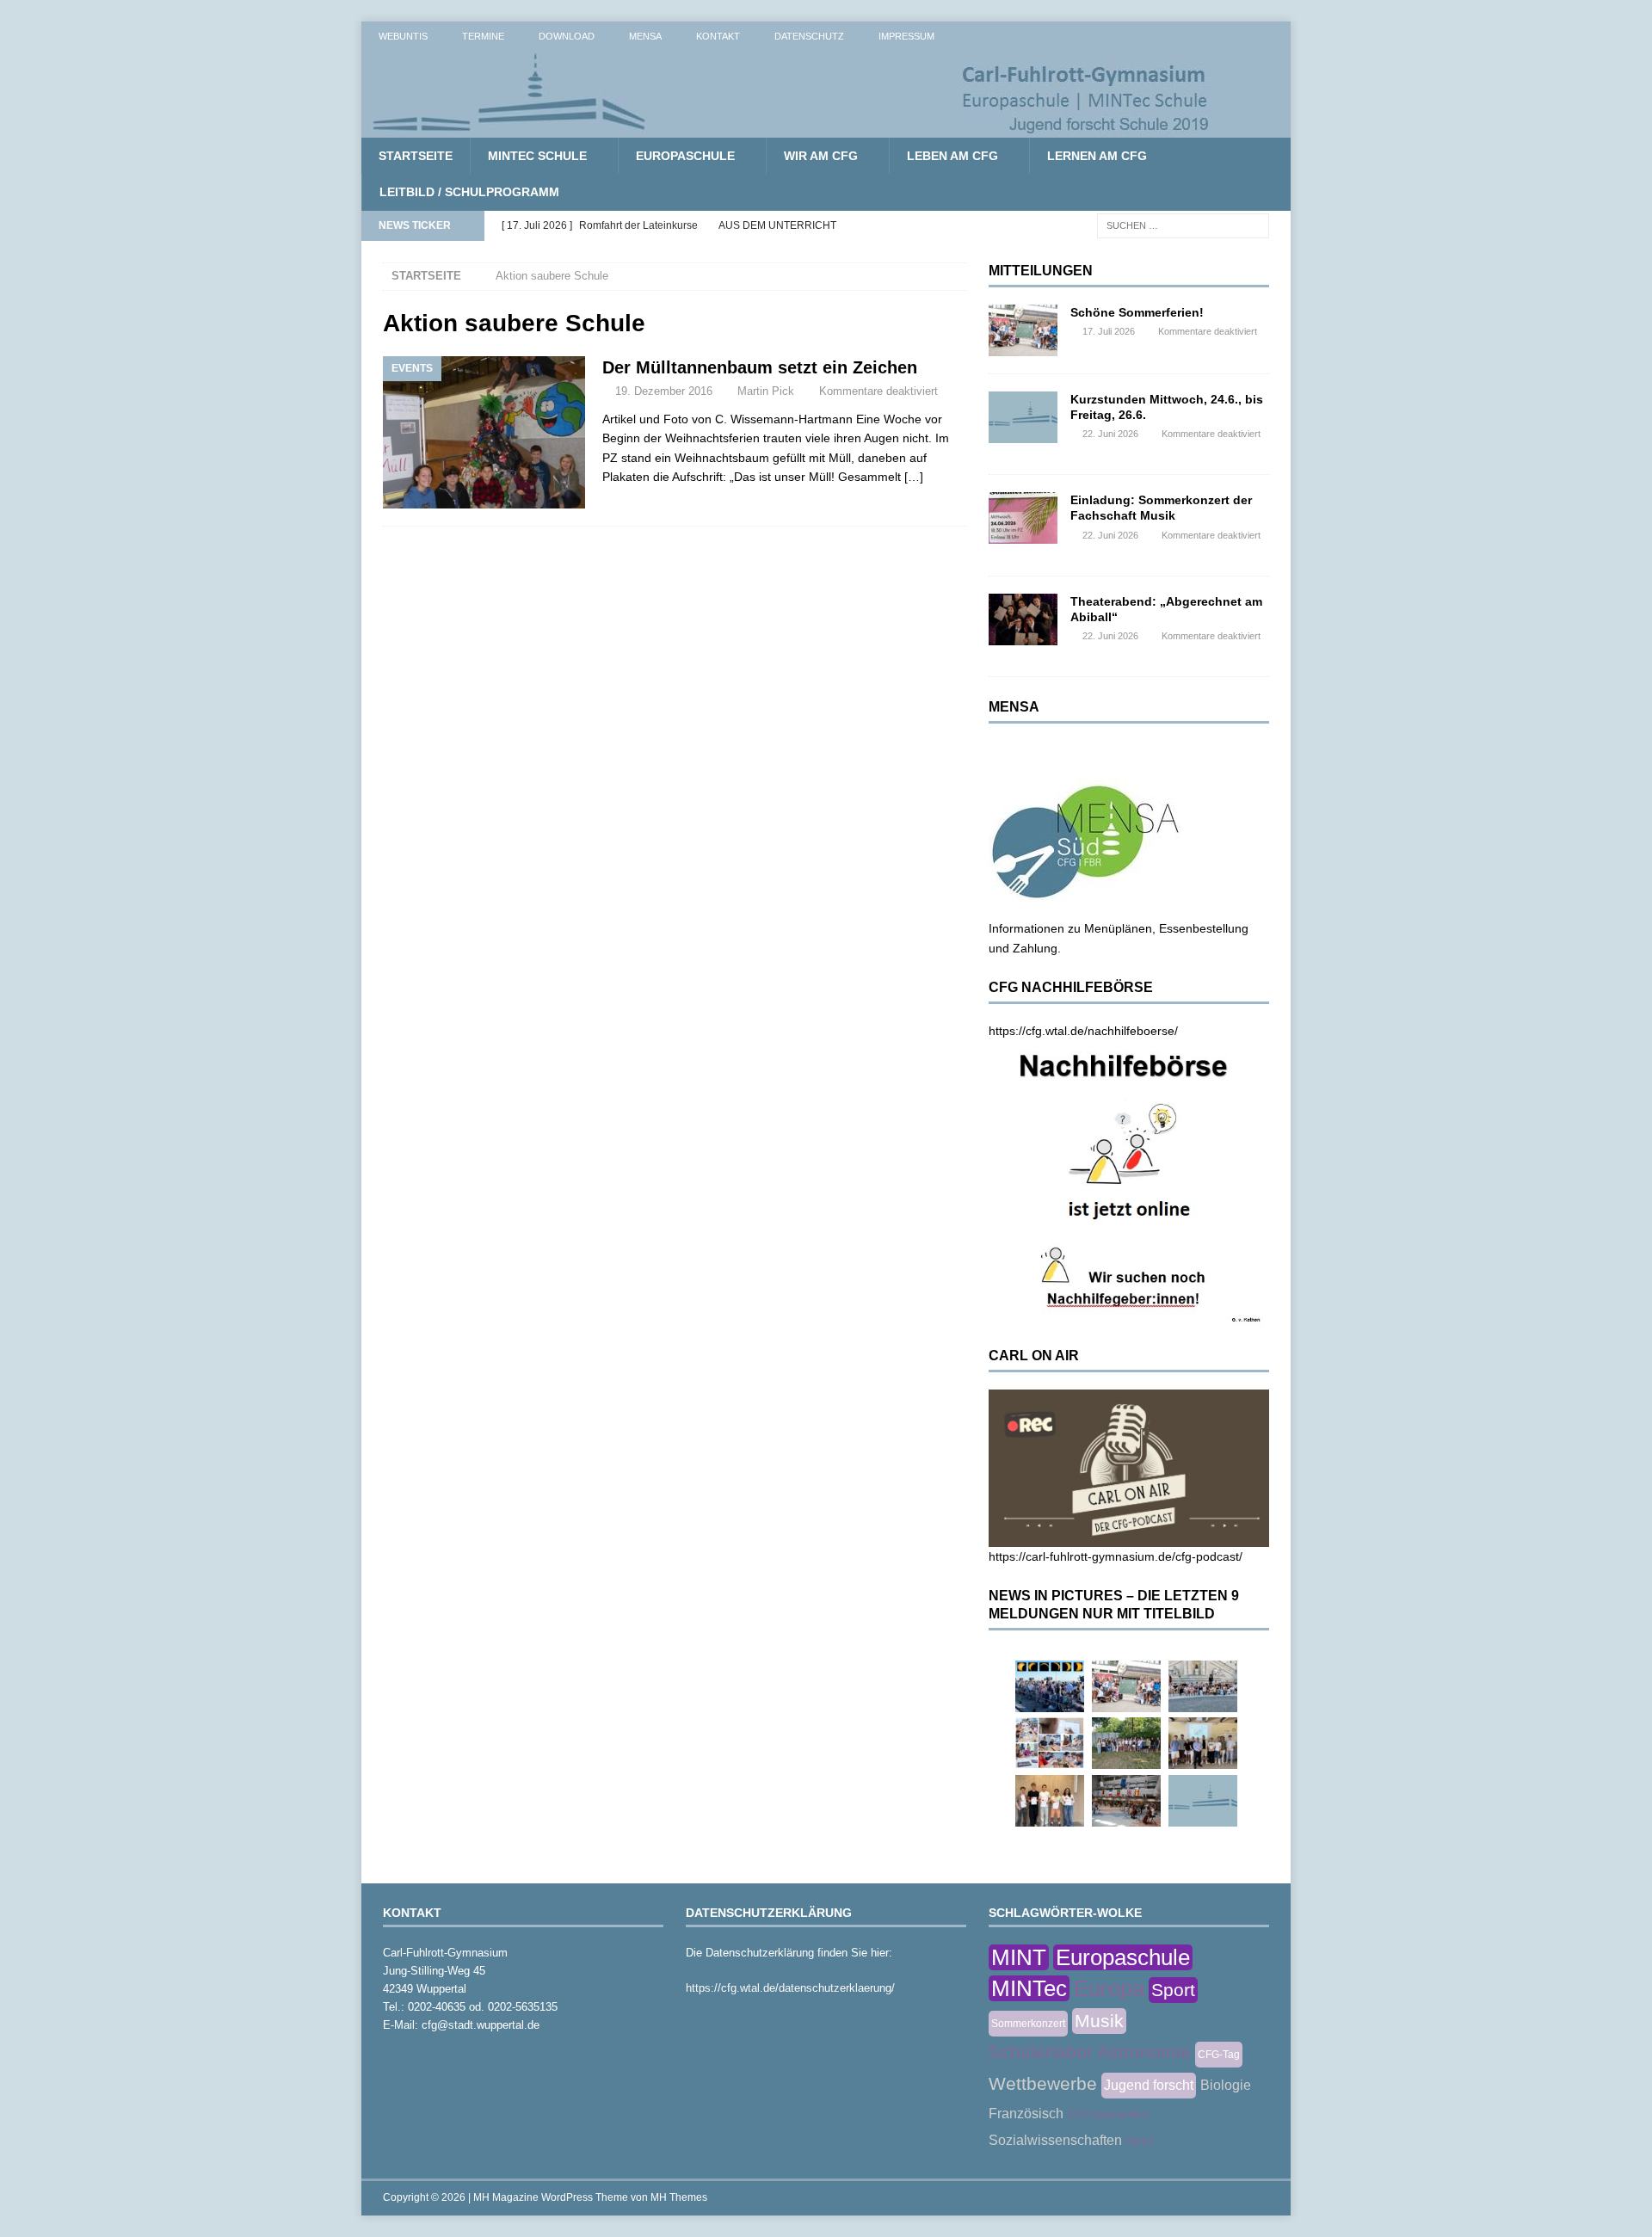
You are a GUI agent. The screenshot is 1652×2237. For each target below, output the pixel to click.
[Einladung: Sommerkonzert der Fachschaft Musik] (1023, 518)
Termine (483, 36)
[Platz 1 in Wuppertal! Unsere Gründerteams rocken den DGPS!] (1050, 1801)
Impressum (906, 36)
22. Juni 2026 (1110, 434)
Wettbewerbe (1043, 2083)
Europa (1109, 1988)
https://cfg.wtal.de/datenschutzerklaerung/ (790, 1988)
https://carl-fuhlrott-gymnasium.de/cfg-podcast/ (1116, 1556)
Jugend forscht (1149, 2085)
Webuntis (403, 36)
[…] (914, 477)
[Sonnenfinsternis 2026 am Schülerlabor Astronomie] (1050, 1686)
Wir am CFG (821, 156)
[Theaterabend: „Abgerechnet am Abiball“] (1023, 619)
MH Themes (679, 2197)
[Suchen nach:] (1183, 225)
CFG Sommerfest (1108, 2115)
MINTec (1029, 1988)
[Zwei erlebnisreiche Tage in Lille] (1126, 1743)
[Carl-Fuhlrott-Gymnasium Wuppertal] (792, 128)
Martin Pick (766, 391)
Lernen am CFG (1097, 156)
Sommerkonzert (1028, 2024)
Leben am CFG (952, 156)
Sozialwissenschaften (1055, 2140)
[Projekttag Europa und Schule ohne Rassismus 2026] (1126, 1801)
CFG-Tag (1219, 2055)
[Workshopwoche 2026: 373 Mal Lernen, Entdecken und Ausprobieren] (1050, 1743)
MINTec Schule (537, 156)
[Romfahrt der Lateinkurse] (1203, 1686)
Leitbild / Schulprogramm (469, 192)
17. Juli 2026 (1109, 331)
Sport (1173, 1990)
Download (567, 36)
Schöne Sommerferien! (1137, 312)
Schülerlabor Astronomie (1090, 2052)
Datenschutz (809, 36)
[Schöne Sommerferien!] (1023, 330)
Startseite (416, 156)
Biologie (1226, 2085)
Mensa (645, 36)
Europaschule (685, 156)
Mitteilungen (1041, 271)
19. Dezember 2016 (664, 391)
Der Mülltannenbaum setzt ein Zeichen (760, 367)
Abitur (1140, 2141)
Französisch (1026, 2114)
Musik (1099, 2021)
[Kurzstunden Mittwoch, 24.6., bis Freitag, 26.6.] (1023, 417)
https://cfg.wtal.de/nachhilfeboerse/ (1083, 1031)
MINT (1019, 1957)
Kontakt (718, 36)
